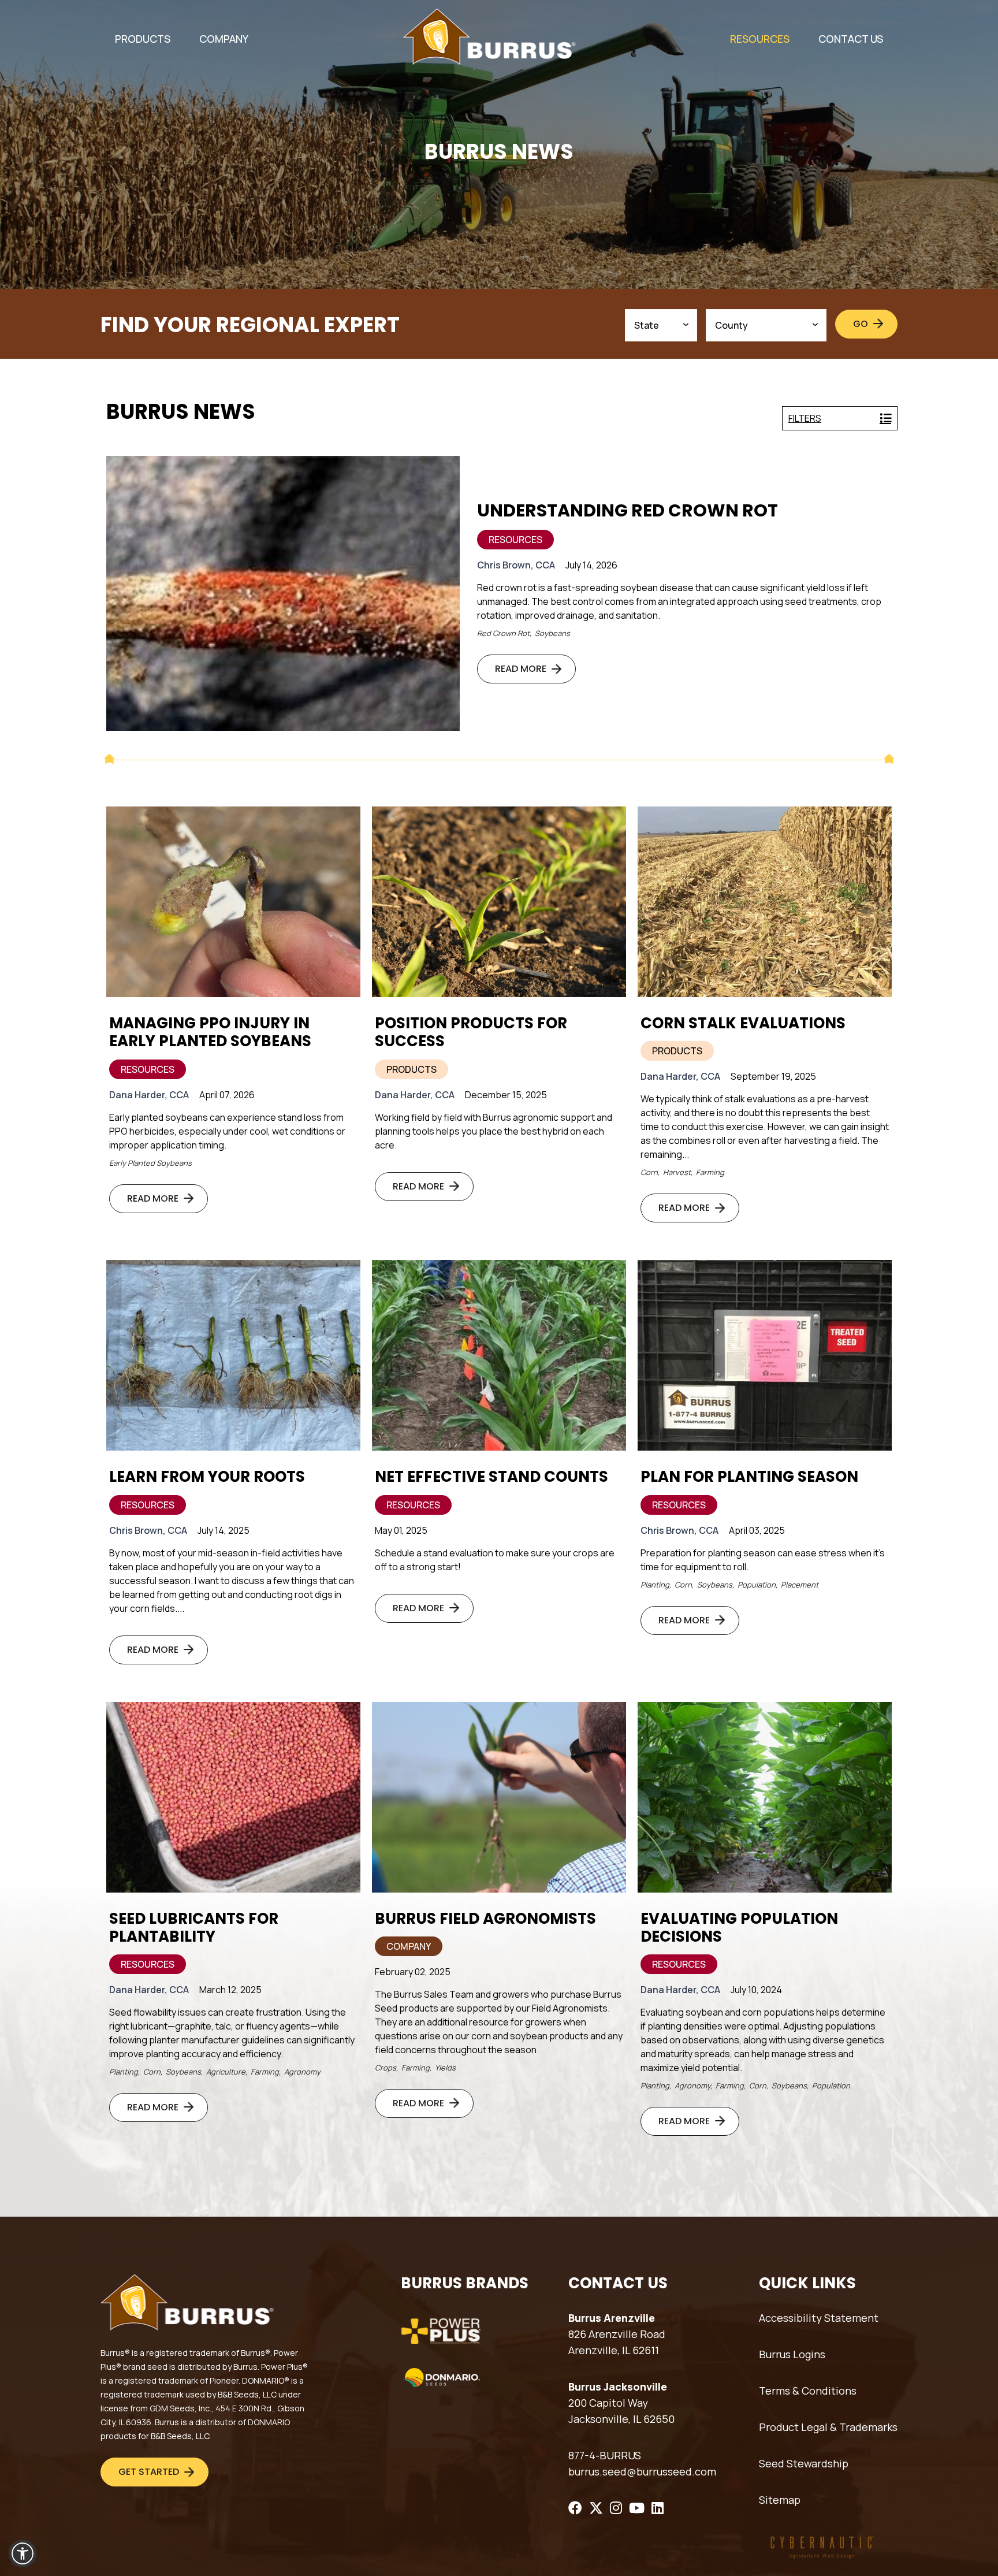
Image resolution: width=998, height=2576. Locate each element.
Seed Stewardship (804, 2463)
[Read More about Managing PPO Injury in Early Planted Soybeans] (233, 902)
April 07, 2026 (227, 1095)
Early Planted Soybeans (150, 1163)
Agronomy (302, 2072)
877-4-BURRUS (605, 2455)
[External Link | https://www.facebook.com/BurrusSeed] (575, 2508)
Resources (515, 540)
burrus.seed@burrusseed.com (642, 2471)
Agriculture (226, 2072)
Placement (800, 1585)
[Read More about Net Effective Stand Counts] (499, 1355)
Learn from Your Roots (207, 1477)
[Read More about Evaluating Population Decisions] (765, 1797)
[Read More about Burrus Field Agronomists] (499, 1797)
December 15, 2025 (506, 1095)
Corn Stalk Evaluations (743, 1023)
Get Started (149, 2472)
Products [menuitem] (143, 39)
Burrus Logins (792, 2354)
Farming (710, 1172)
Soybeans (552, 633)
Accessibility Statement (819, 2318)
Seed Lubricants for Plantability (194, 1928)
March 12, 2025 (230, 1990)
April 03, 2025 (757, 1530)
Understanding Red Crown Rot (628, 511)
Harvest (677, 1172)
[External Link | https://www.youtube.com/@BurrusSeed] (637, 2508)
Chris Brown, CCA (516, 565)
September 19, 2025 (773, 1076)
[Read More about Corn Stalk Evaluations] (765, 902)
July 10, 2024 (756, 1990)
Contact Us (851, 39)
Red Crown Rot (503, 633)
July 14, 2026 (591, 565)
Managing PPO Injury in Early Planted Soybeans (210, 1032)
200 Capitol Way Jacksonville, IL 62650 (621, 2411)
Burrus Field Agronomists (485, 1919)
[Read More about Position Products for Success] (499, 902)
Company (409, 1946)
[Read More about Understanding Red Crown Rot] (283, 593)
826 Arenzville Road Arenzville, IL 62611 (617, 2342)
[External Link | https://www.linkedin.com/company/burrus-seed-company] (658, 2508)
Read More (521, 669)
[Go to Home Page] (489, 37)
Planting (655, 1585)
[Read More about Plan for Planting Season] (765, 1355)
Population (757, 1585)
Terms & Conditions (808, 2391)
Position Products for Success (471, 1032)
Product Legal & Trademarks (828, 2427)
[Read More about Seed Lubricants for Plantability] (233, 1797)
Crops (386, 2068)
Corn (649, 1172)
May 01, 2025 (401, 1530)
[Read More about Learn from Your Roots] (233, 1355)
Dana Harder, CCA (149, 1095)
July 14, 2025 (224, 1530)
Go (861, 324)
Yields (445, 2068)
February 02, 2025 (413, 1972)
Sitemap (780, 2500)
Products (412, 1069)
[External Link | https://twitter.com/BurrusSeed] (596, 2508)
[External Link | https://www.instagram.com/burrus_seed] (616, 2508)
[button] (23, 2553)
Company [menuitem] (224, 39)
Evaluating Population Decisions (739, 1928)
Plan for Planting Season (749, 1477)
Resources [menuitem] (760, 39)
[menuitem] (143, 39)
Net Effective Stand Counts (491, 1477)
